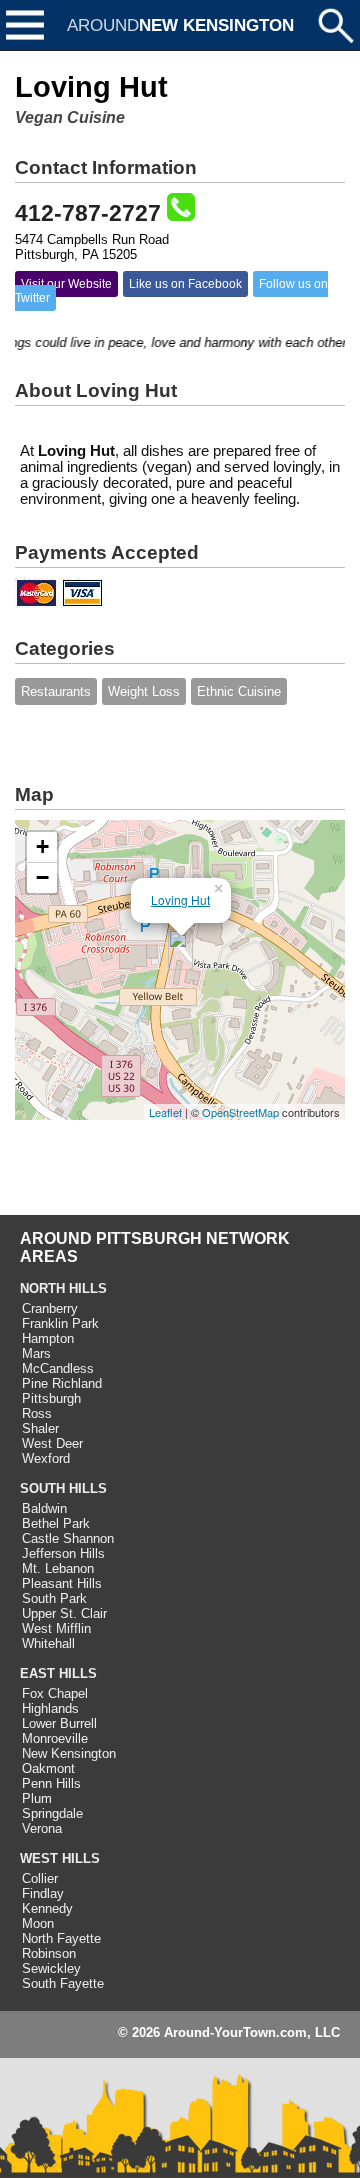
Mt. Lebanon (58, 1568)
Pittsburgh (51, 1398)
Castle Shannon (68, 1538)
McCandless (58, 1368)
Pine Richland (62, 1383)
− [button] (42, 877)
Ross (37, 1413)
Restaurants (56, 691)
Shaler (40, 1428)
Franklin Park (60, 1323)
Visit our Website (66, 284)
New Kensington (69, 1753)
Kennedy (47, 1908)
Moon (38, 1923)
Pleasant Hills (62, 1583)
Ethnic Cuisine (239, 691)
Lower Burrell (59, 1723)
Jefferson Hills (63, 1553)
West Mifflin (56, 1628)
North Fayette (61, 1938)
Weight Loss (144, 691)
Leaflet (165, 1112)
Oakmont (48, 1768)
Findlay (43, 1893)
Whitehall (48, 1643)
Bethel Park (56, 1523)
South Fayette (63, 1983)
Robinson (49, 1953)
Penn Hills (51, 1783)
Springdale (52, 1813)
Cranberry (50, 1308)
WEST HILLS (60, 1858)
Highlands (50, 1708)
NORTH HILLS (63, 1288)
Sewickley (51, 1968)
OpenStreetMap (240, 1112)
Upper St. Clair (64, 1613)
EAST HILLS (58, 1673)
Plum (37, 1798)
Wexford (46, 1458)
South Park (54, 1598)
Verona (42, 1828)
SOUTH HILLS (63, 1488)
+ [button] (42, 846)
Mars (36, 1353)
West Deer (52, 1443)
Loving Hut (180, 899)
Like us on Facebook (185, 284)
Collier (40, 1878)
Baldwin (44, 1508)
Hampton (48, 1338)
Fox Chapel (55, 1693)
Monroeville (55, 1738)
